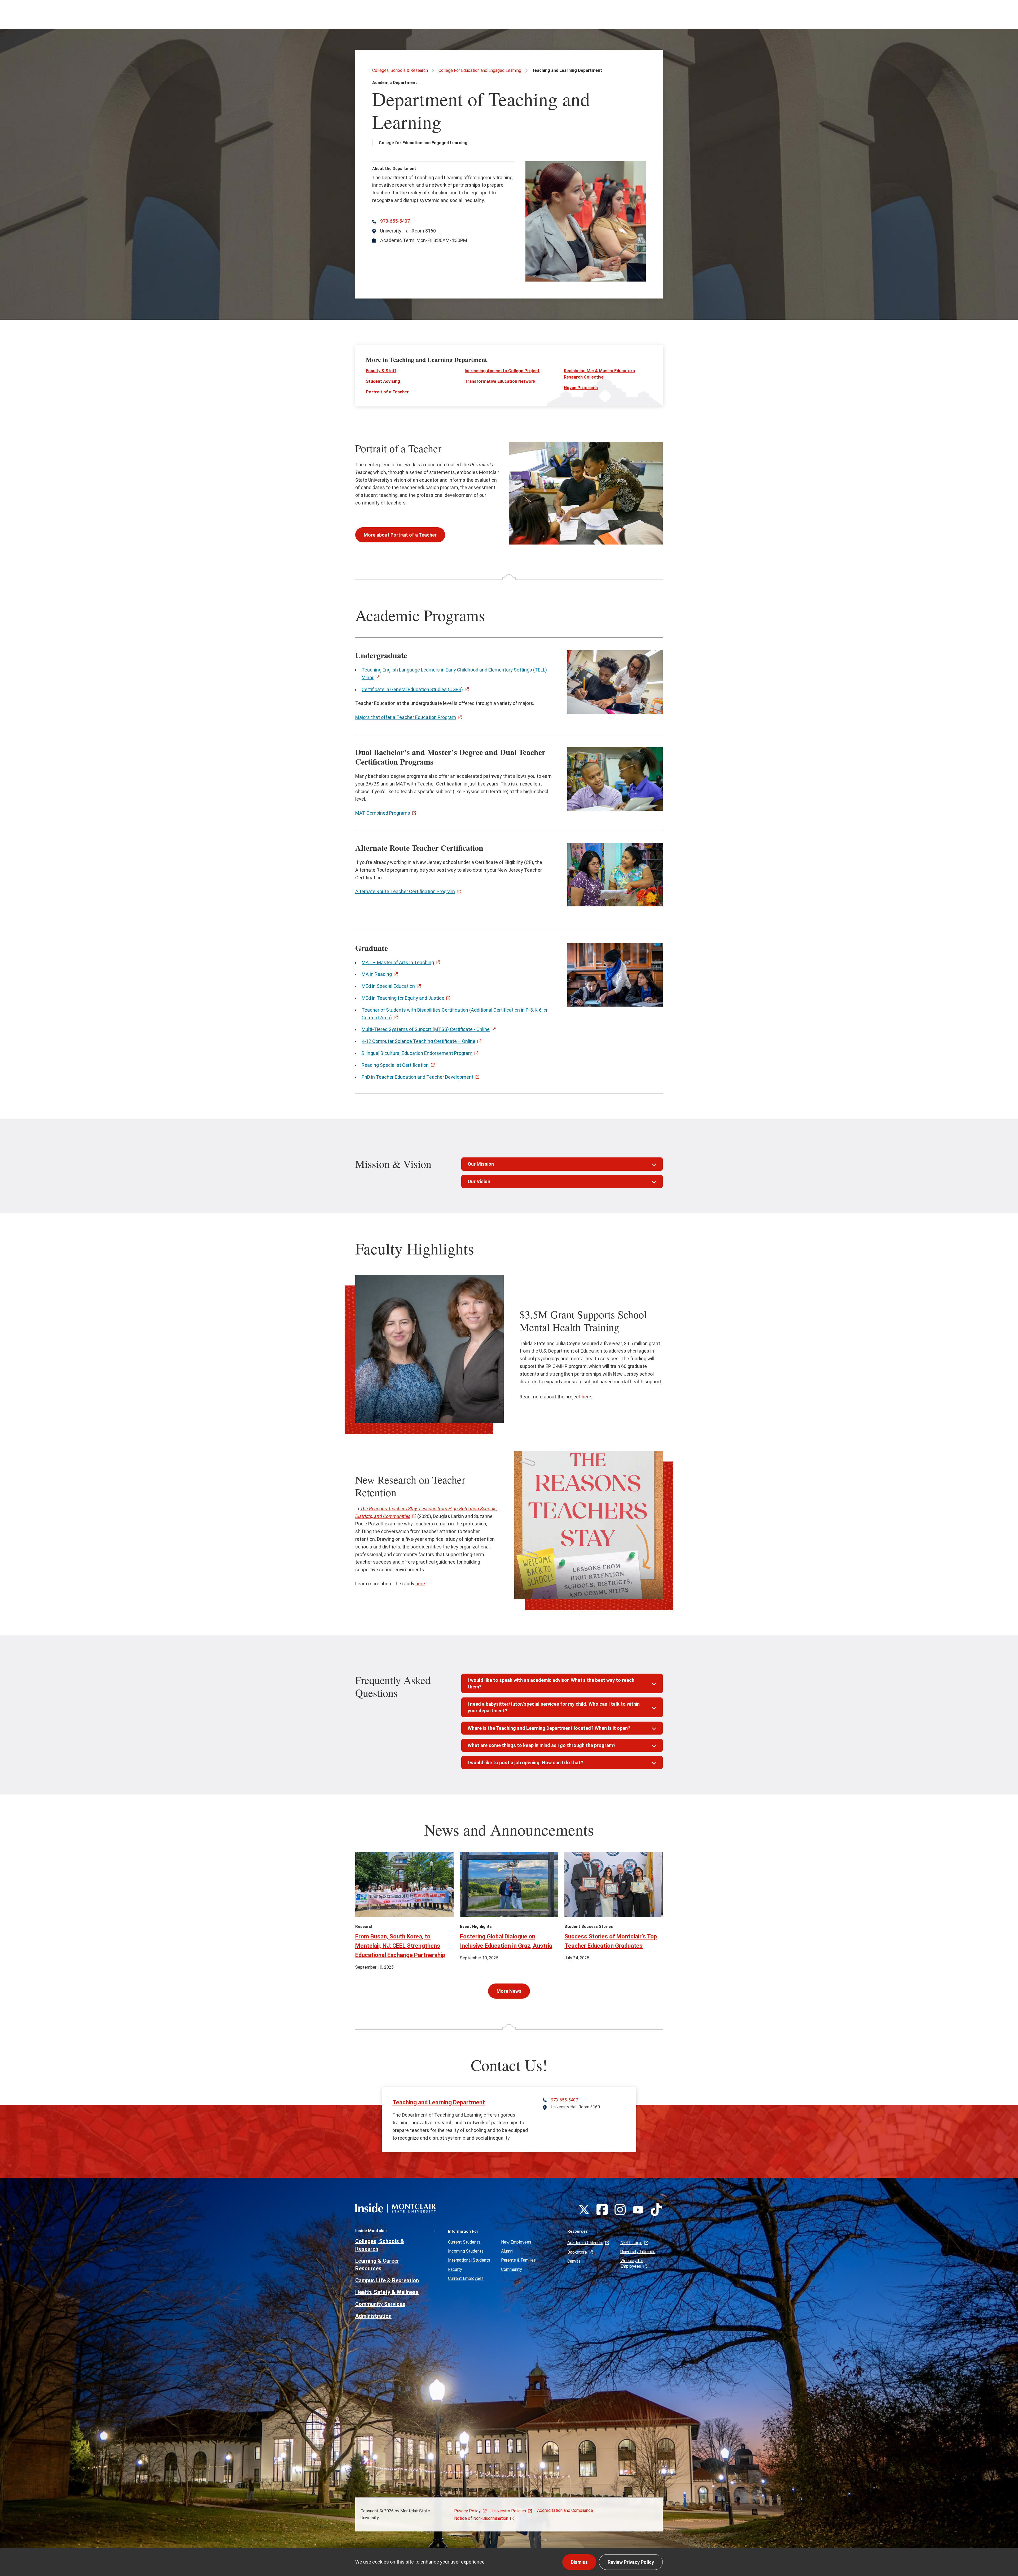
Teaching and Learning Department (439, 2102)
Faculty (455, 2269)
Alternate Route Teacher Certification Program (405, 891)
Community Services (380, 2304)
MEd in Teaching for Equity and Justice (403, 998)
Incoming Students (466, 2251)
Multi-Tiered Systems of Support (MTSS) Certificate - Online (426, 1029)
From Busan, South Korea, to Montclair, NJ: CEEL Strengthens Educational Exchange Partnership (400, 1946)
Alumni (507, 2251)
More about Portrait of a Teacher (400, 535)
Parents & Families (518, 2260)
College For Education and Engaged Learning (480, 70)
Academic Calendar (585, 2243)
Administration (373, 2316)
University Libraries (638, 2252)
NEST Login (631, 2243)
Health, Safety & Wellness (387, 2292)
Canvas (574, 2261)
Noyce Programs (581, 388)
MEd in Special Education (388, 986)
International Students (469, 2260)
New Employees (516, 2242)
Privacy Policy (467, 2511)
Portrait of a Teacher (387, 392)
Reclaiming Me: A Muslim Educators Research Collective (599, 374)
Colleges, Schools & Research (400, 70)
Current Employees (466, 2278)
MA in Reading (377, 974)
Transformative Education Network (500, 381)
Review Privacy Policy (631, 2562)
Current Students (464, 2242)
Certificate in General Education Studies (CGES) (412, 689)
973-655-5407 (395, 221)
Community (512, 2269)
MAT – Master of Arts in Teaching (398, 962)
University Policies (509, 2511)
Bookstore (577, 2252)
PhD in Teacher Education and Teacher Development (418, 1077)
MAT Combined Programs (383, 813)
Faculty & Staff (381, 371)
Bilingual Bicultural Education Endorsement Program (417, 1053)
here (586, 1397)
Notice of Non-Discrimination (481, 2518)
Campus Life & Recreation (387, 2280)
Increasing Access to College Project (502, 371)
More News (509, 1991)
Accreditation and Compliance (565, 2510)
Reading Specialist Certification (395, 1065)
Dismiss (579, 2562)
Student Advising (383, 381)
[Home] (396, 2208)
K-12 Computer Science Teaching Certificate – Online (418, 1041)
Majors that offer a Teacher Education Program (406, 717)
